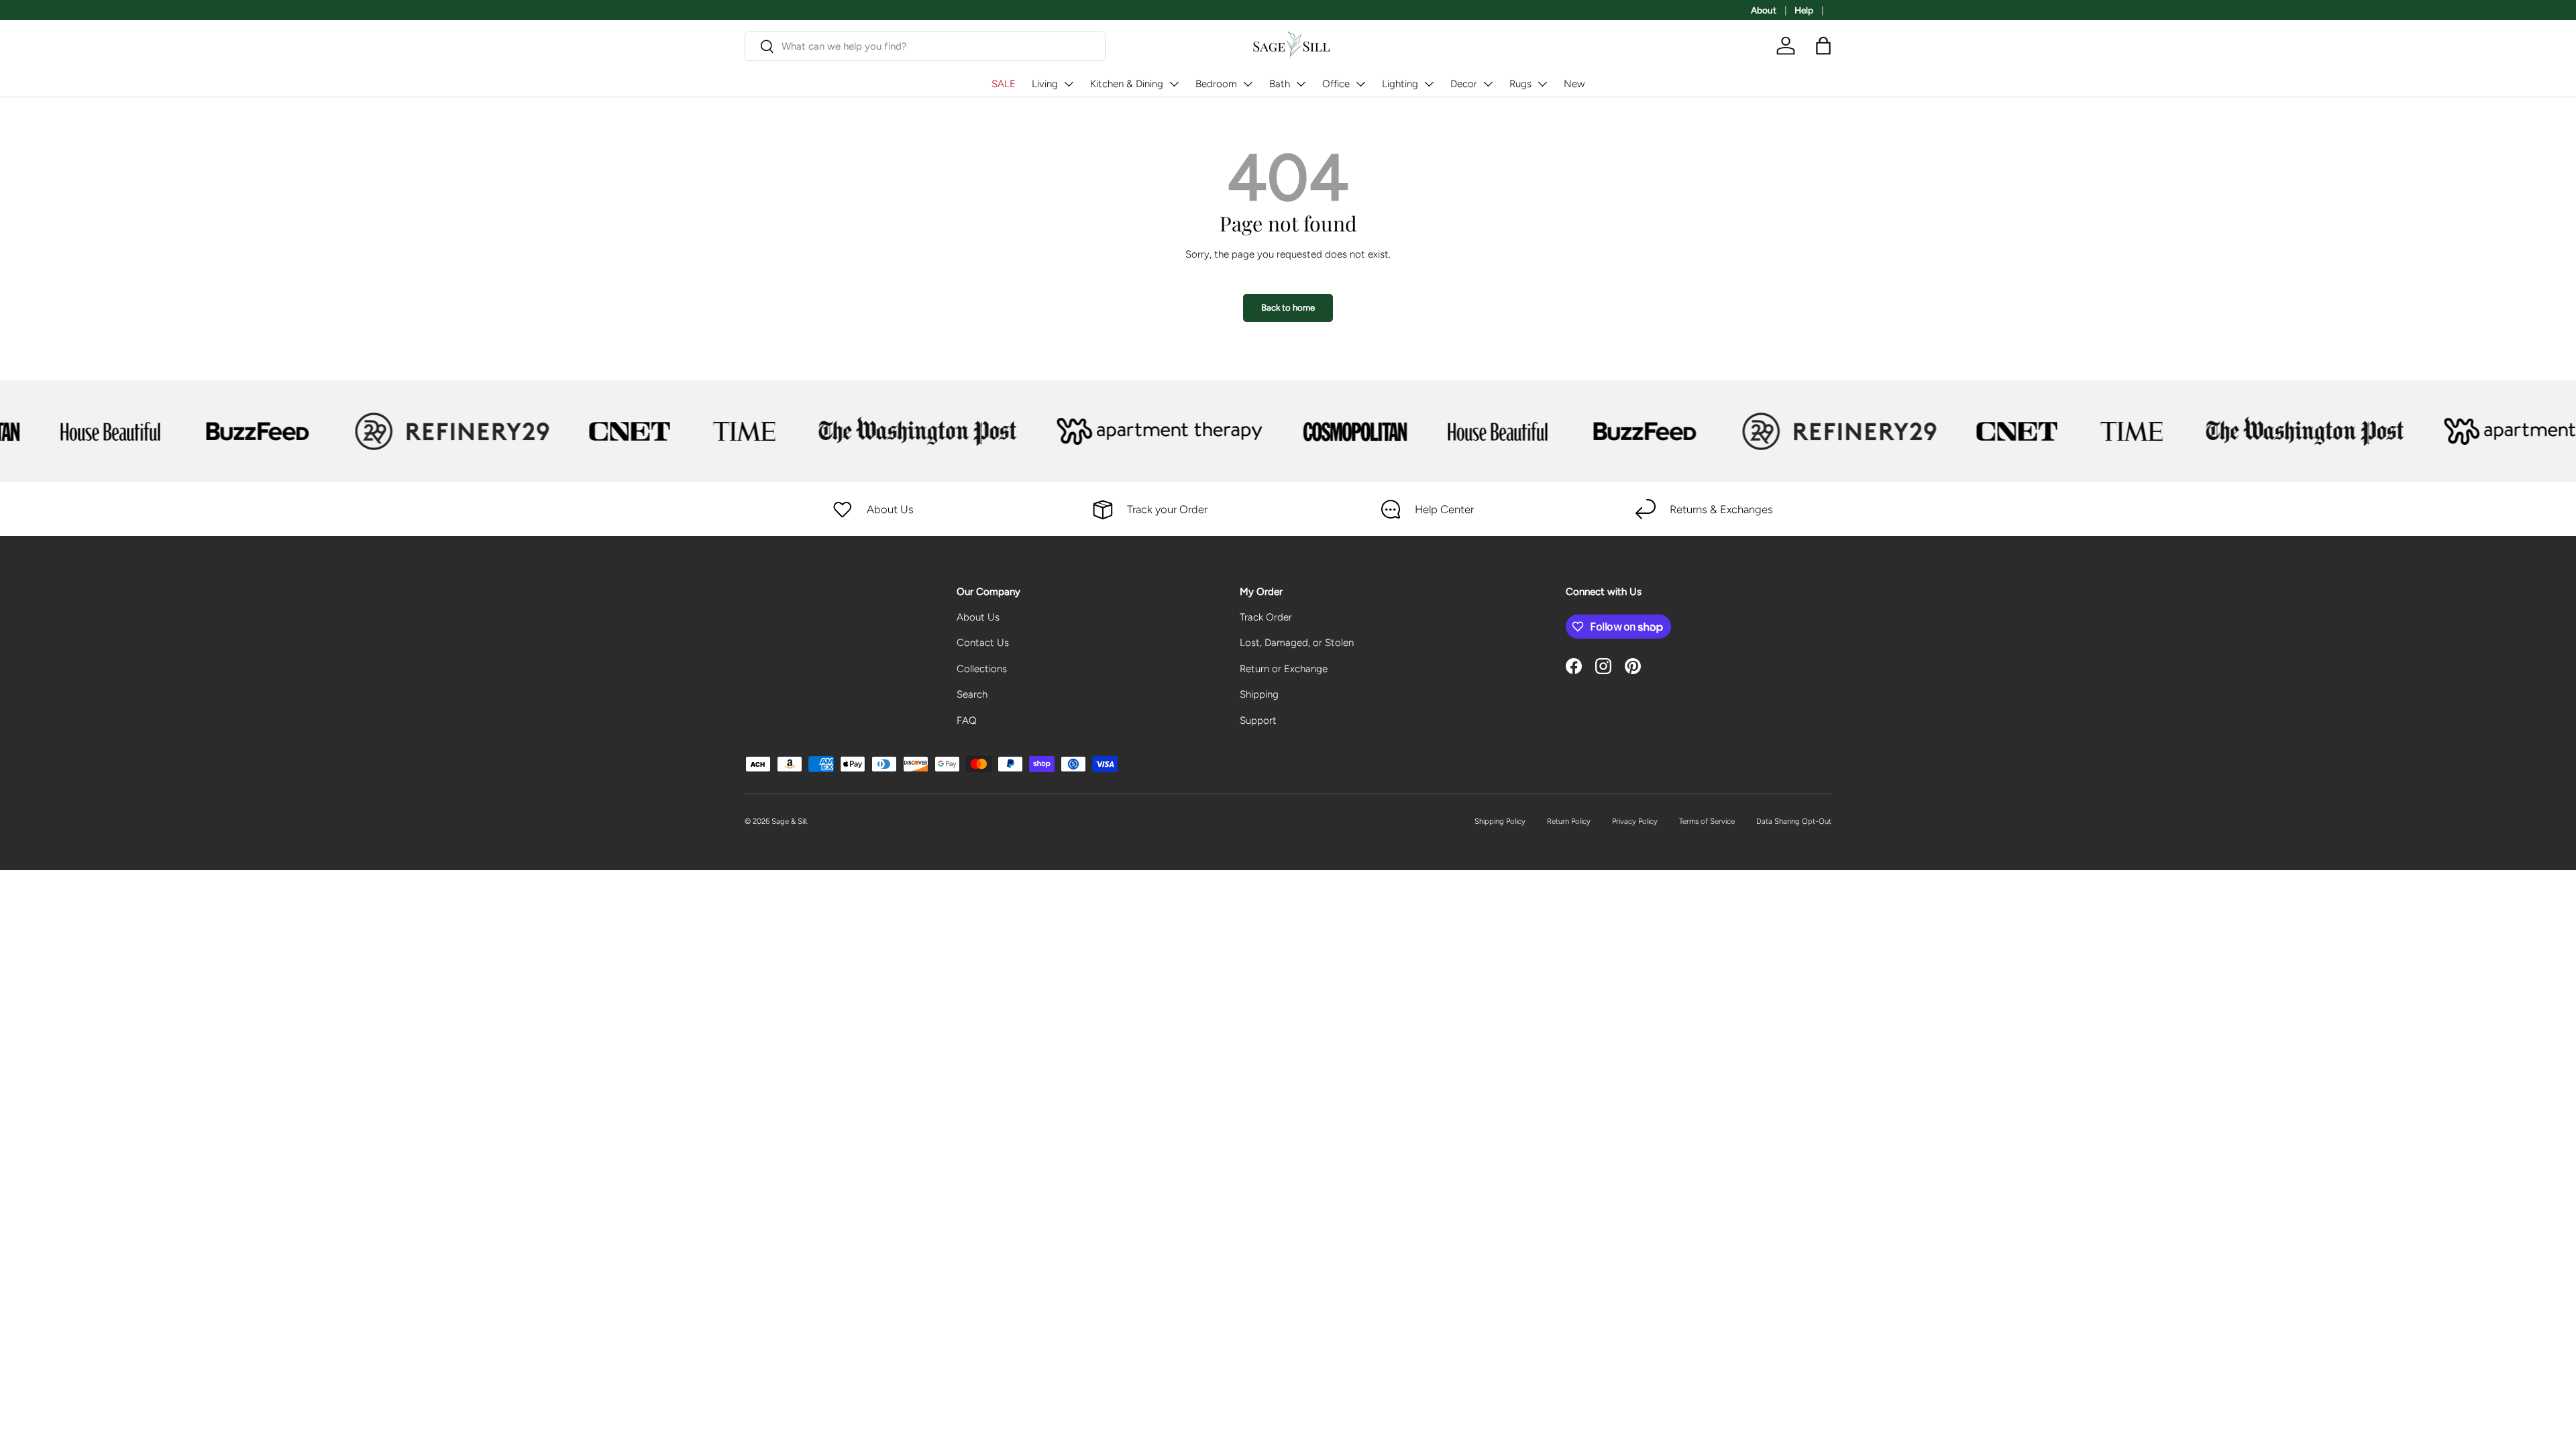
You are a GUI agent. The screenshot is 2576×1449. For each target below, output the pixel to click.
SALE (1004, 84)
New (1574, 84)
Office (1336, 84)
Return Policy (1569, 821)
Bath (1280, 84)
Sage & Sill (789, 821)
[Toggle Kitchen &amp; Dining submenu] (1174, 84)
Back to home (1288, 307)
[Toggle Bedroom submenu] (1248, 84)
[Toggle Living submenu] (1069, 84)
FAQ (967, 720)
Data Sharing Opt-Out (1794, 821)
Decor (1464, 84)
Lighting (1400, 84)
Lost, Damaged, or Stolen (1297, 643)
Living (1045, 84)
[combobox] (925, 46)
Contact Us (983, 643)
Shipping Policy (1500, 821)
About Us (978, 617)
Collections (982, 669)
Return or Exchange (1284, 669)
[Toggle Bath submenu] (1301, 84)
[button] (1823, 46)
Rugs (1520, 84)
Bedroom (1216, 84)
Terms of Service (1707, 821)
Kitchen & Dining (1127, 84)
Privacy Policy (1635, 821)
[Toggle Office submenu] (1360, 84)
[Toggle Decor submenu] (1488, 84)
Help (1804, 10)
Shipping (1259, 694)
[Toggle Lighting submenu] (1429, 84)
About (1764, 10)
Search (972, 694)
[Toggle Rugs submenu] (1542, 84)
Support (1258, 720)
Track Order (1266, 617)
